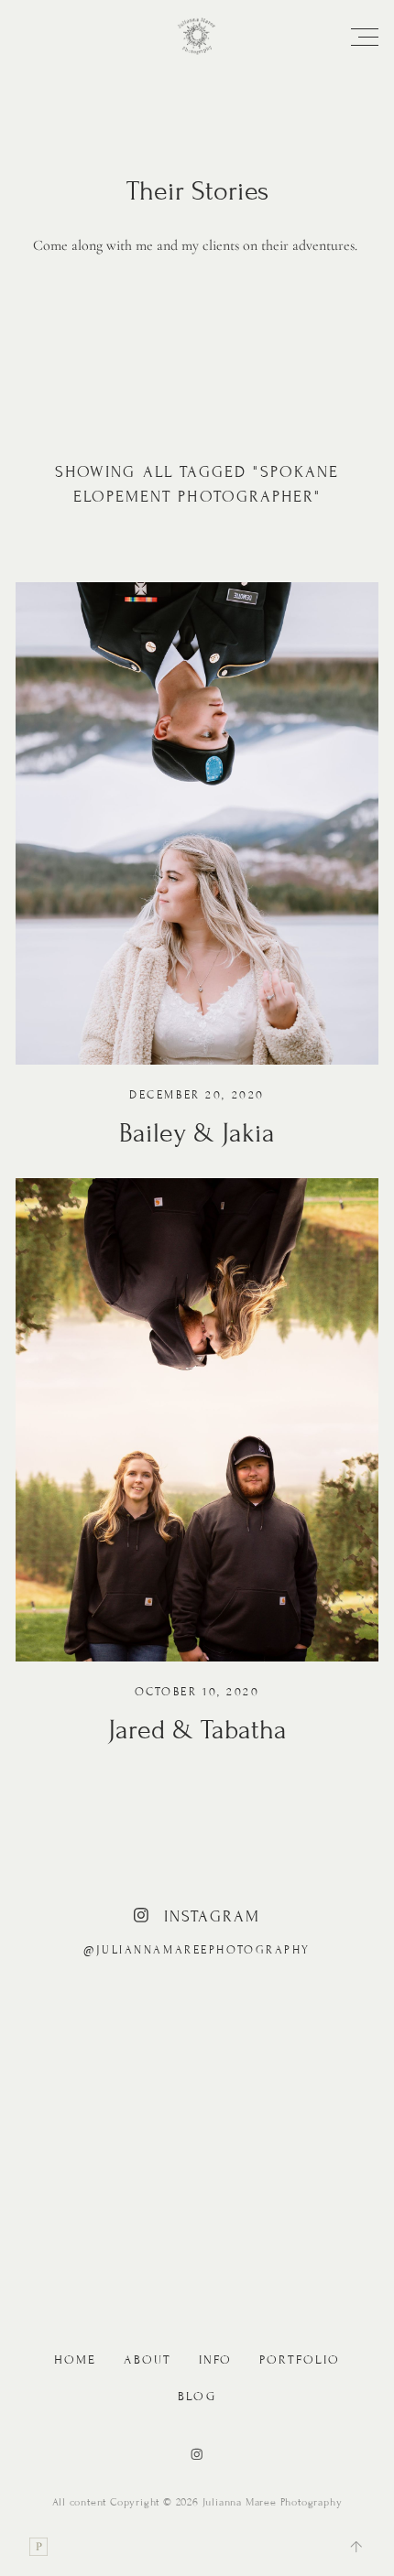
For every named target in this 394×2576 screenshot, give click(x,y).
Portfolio (300, 2360)
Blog (197, 2397)
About (147, 2360)
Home (75, 2360)
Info (215, 2360)
